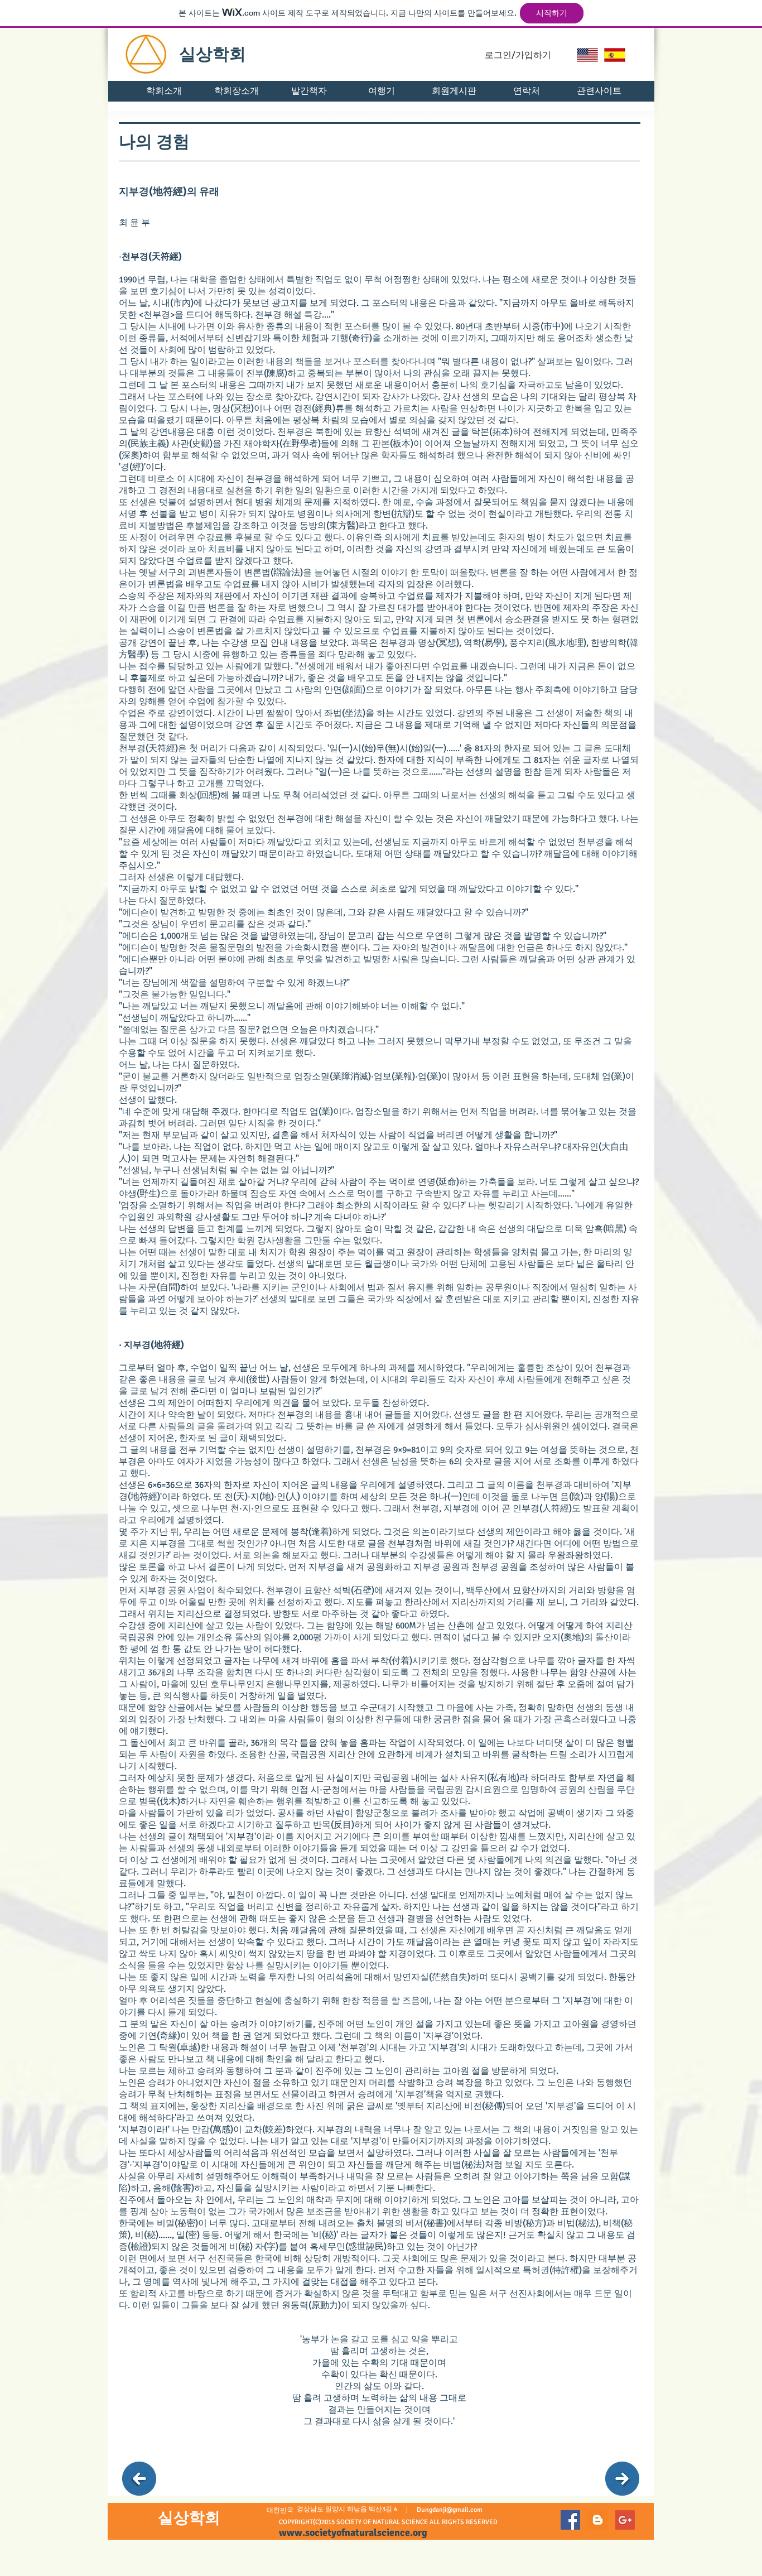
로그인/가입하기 (518, 55)
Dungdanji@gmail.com (450, 2510)
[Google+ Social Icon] (625, 2520)
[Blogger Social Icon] (598, 2520)
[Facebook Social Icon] (570, 2520)
